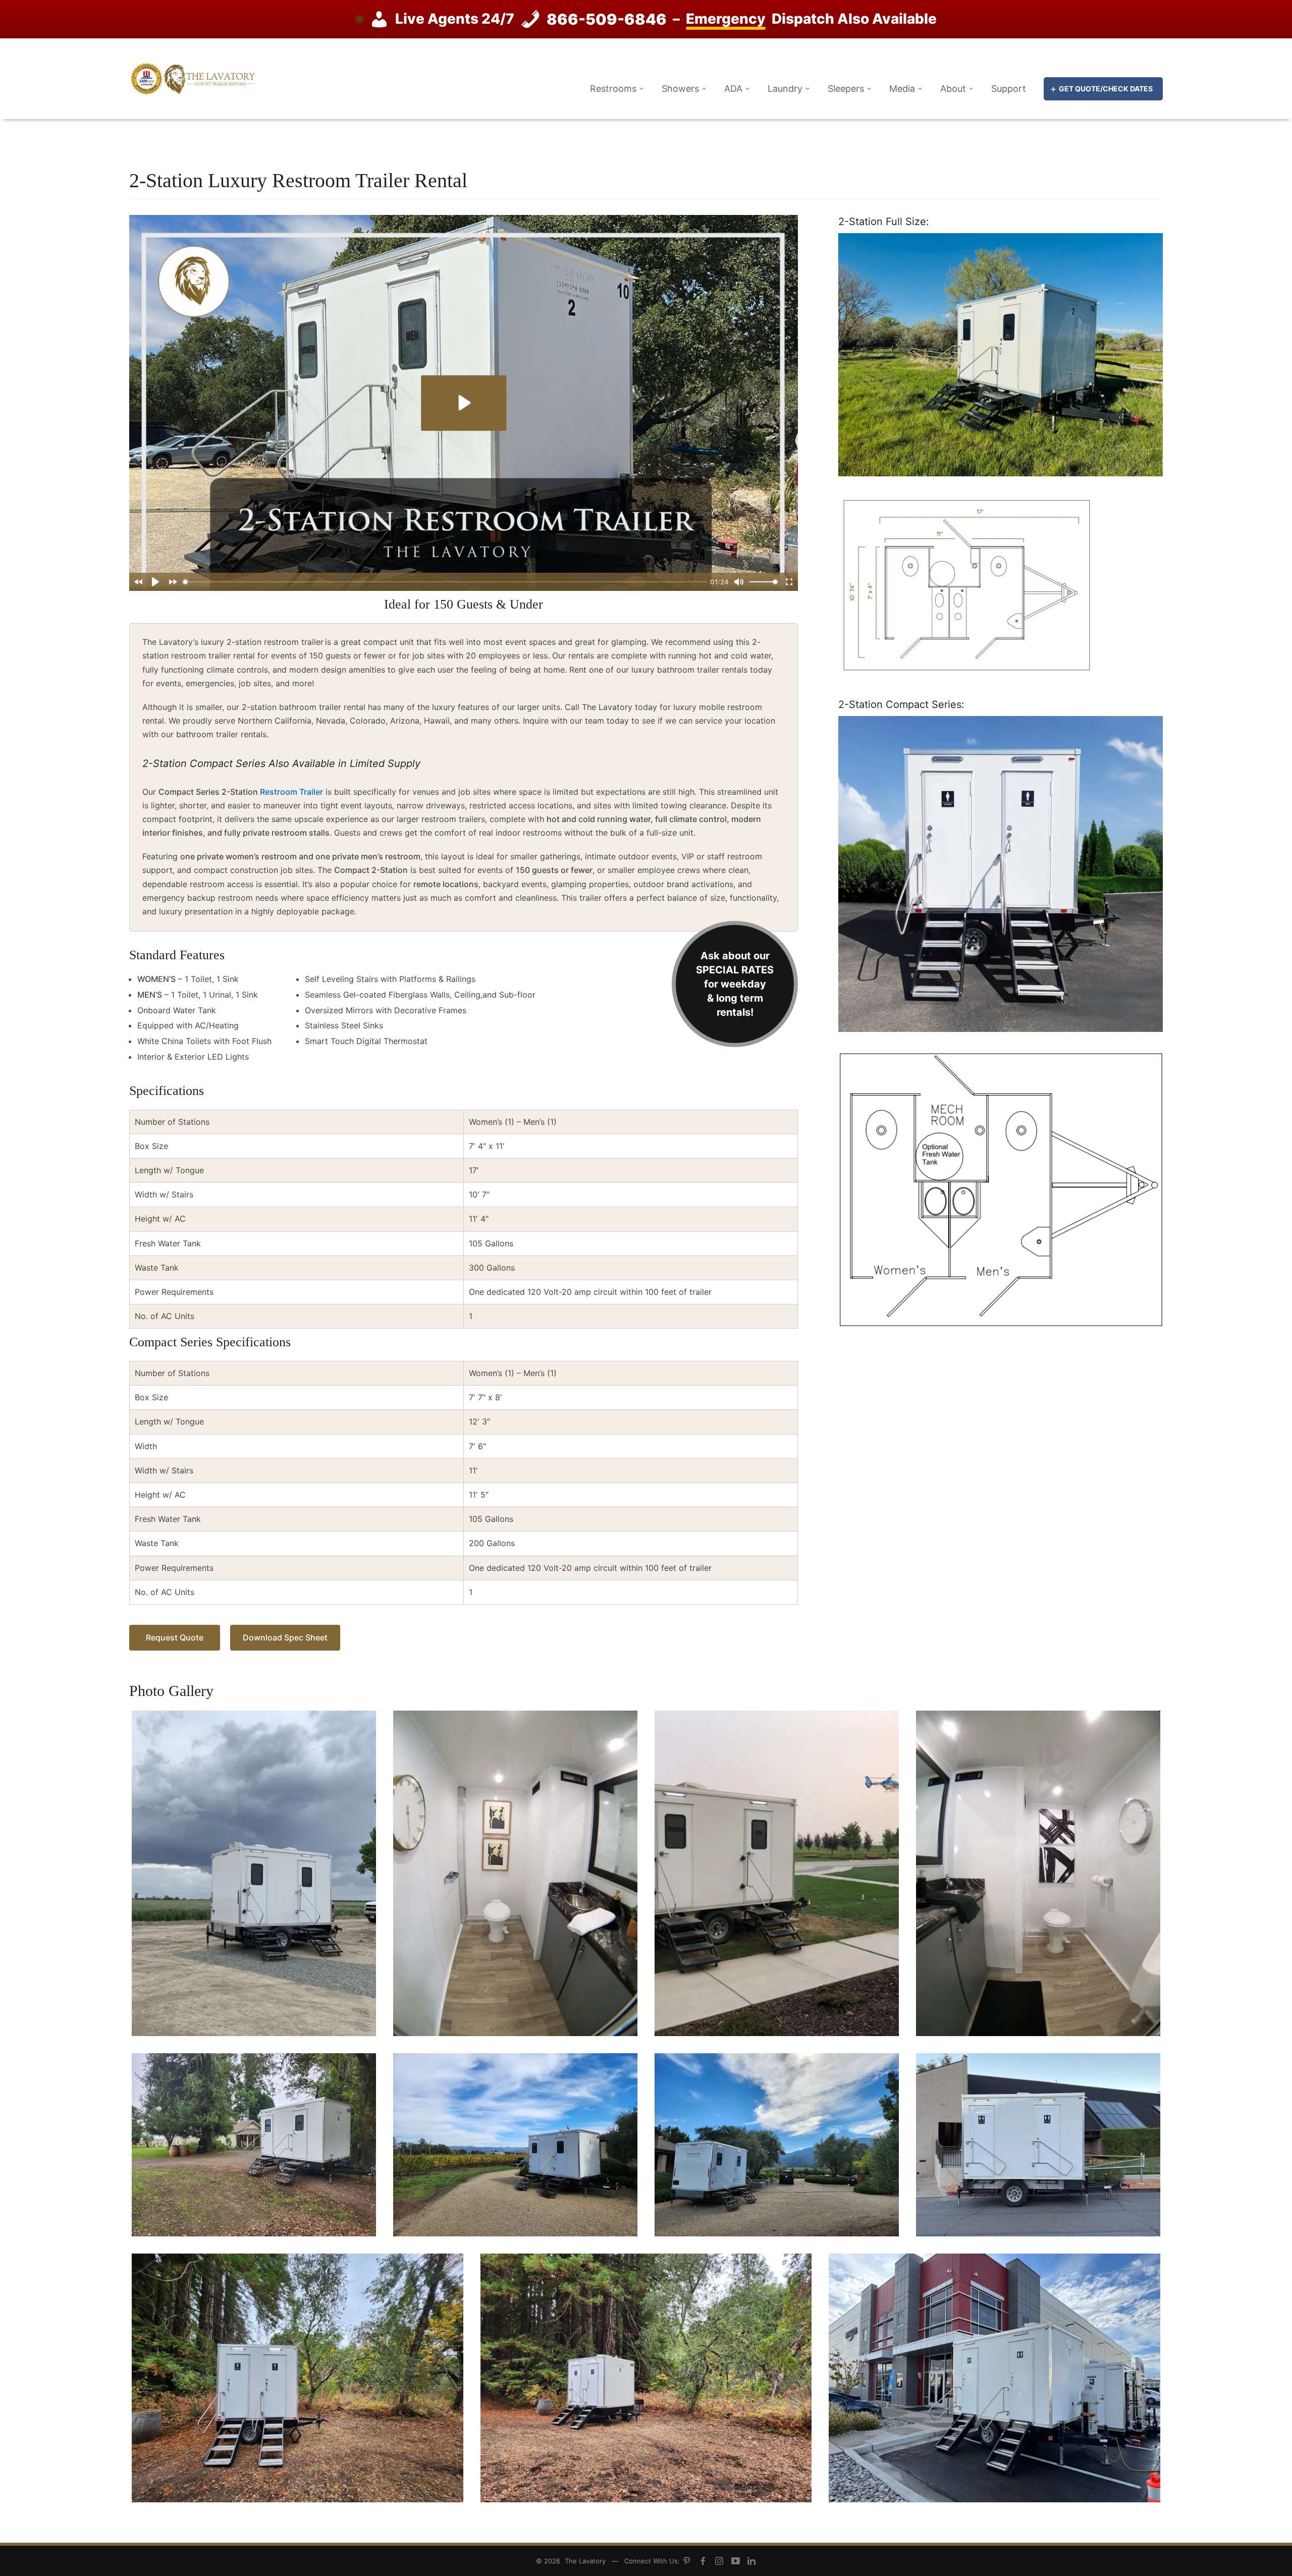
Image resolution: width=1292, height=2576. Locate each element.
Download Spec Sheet (285, 1637)
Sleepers (846, 89)
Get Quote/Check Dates (1106, 89)
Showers (680, 89)
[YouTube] (735, 2562)
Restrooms (613, 89)
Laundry (785, 89)
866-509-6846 (607, 19)
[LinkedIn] (751, 2562)
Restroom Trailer (291, 792)
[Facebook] (703, 2562)
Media (902, 89)
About (953, 89)
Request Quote (175, 1637)
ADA (733, 89)
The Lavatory (585, 2561)
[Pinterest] (687, 2562)
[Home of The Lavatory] (192, 78)
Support (1009, 89)
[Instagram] (719, 2562)
